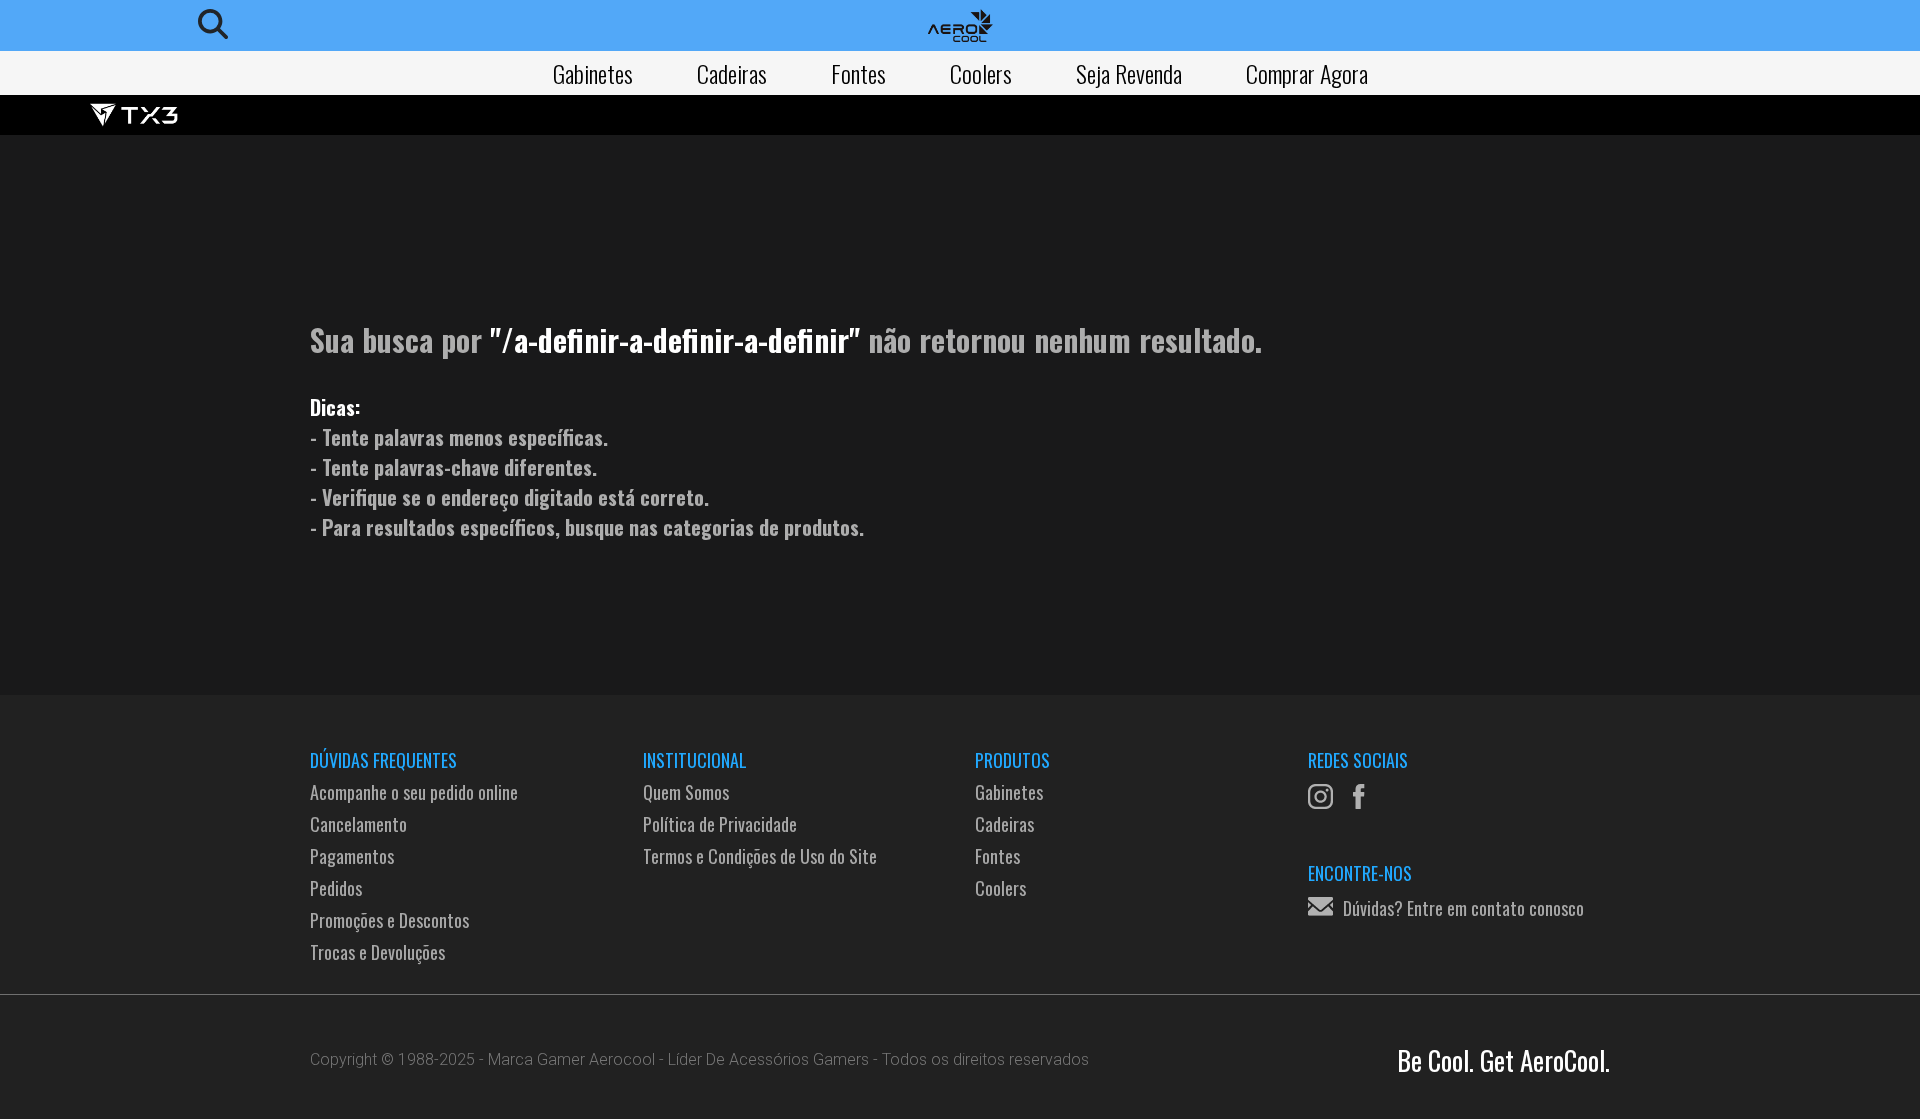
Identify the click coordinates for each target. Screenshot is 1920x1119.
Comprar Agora (1307, 73)
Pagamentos (352, 856)
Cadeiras (732, 73)
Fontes (858, 73)
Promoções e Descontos (389, 920)
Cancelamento (358, 824)
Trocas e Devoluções (377, 952)
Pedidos (336, 888)
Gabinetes (593, 73)
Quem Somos (686, 792)
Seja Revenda (1129, 73)
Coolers (981, 73)
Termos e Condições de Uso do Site (760, 856)
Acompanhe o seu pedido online (414, 792)
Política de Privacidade (720, 824)
